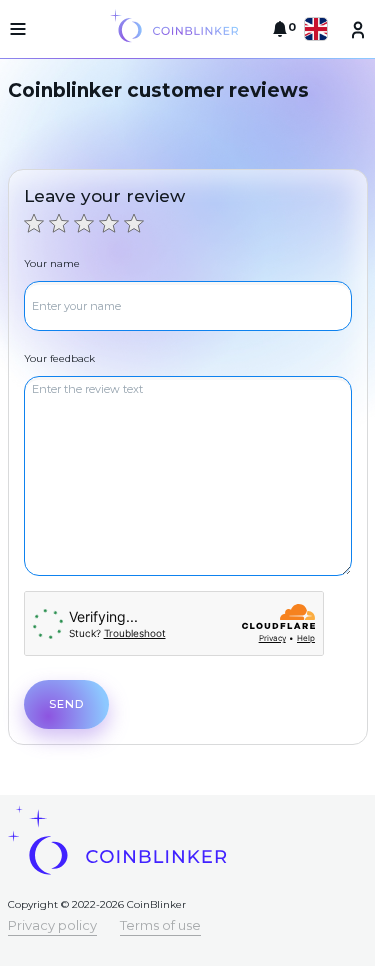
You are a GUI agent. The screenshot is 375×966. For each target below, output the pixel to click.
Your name (52, 263)
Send (66, 704)
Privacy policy (52, 925)
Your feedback (59, 358)
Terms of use (160, 925)
